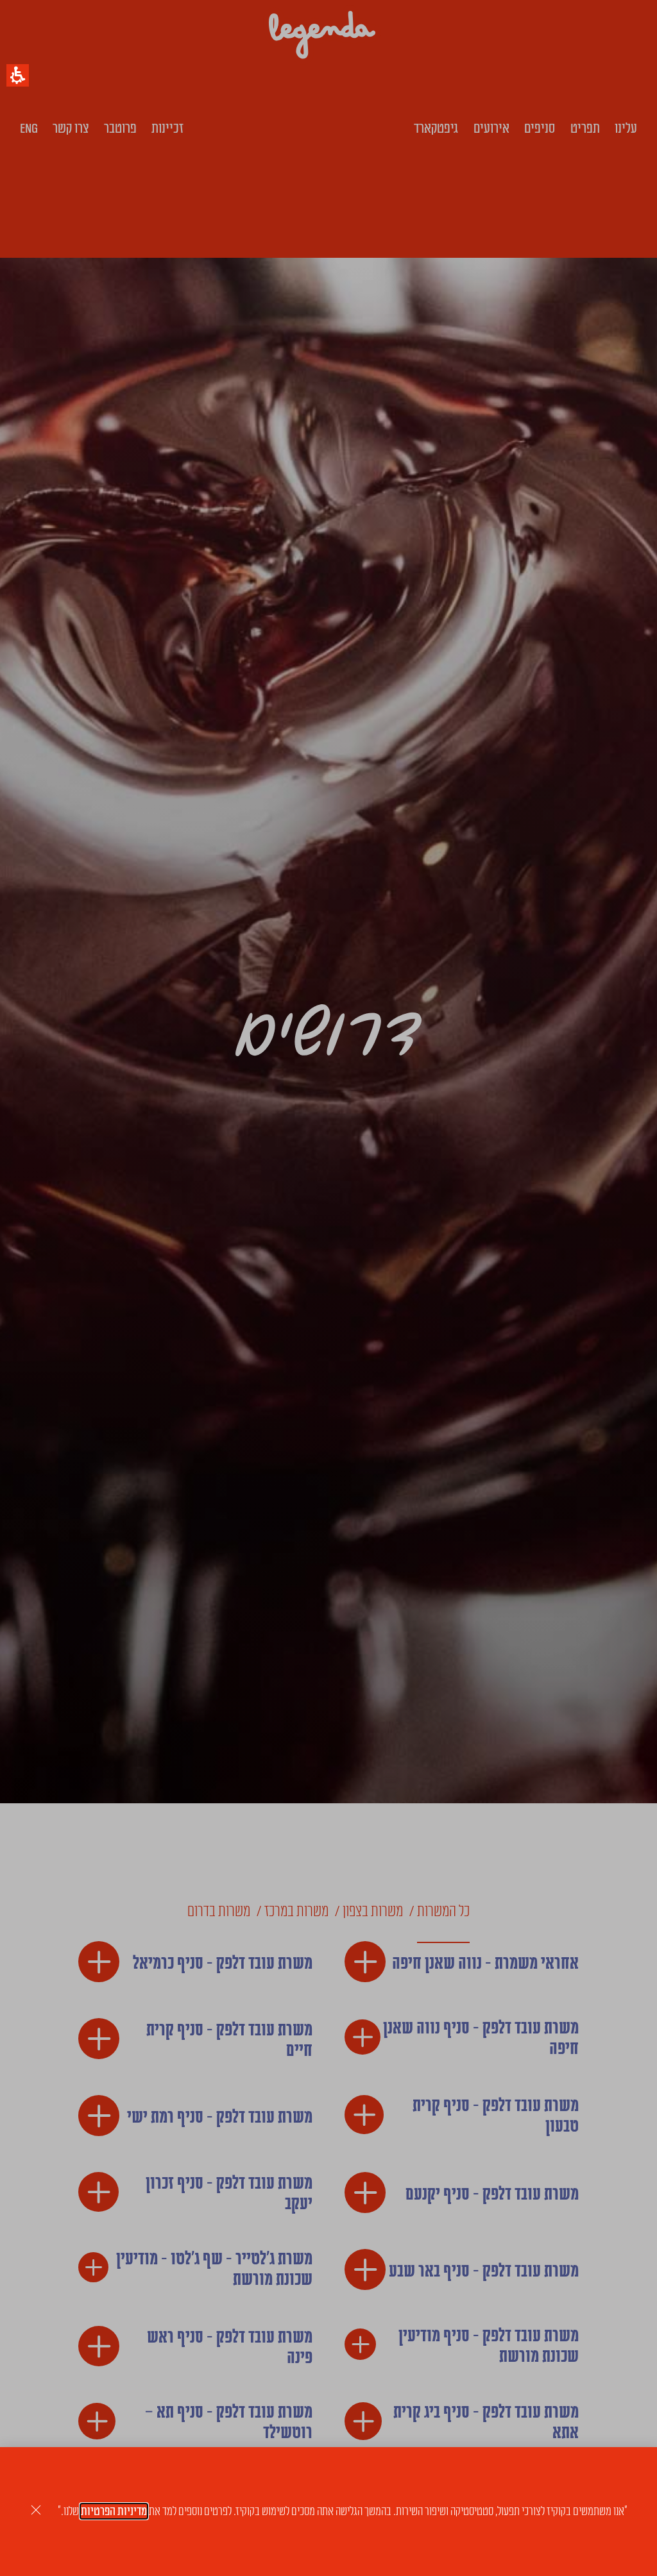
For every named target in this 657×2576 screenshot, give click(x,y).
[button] (18, 75)
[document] (328, 1288)
